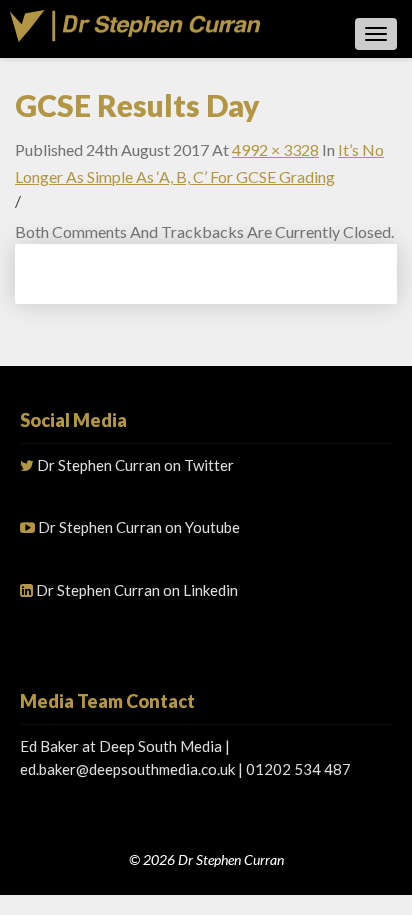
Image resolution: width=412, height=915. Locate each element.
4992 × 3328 (275, 149)
